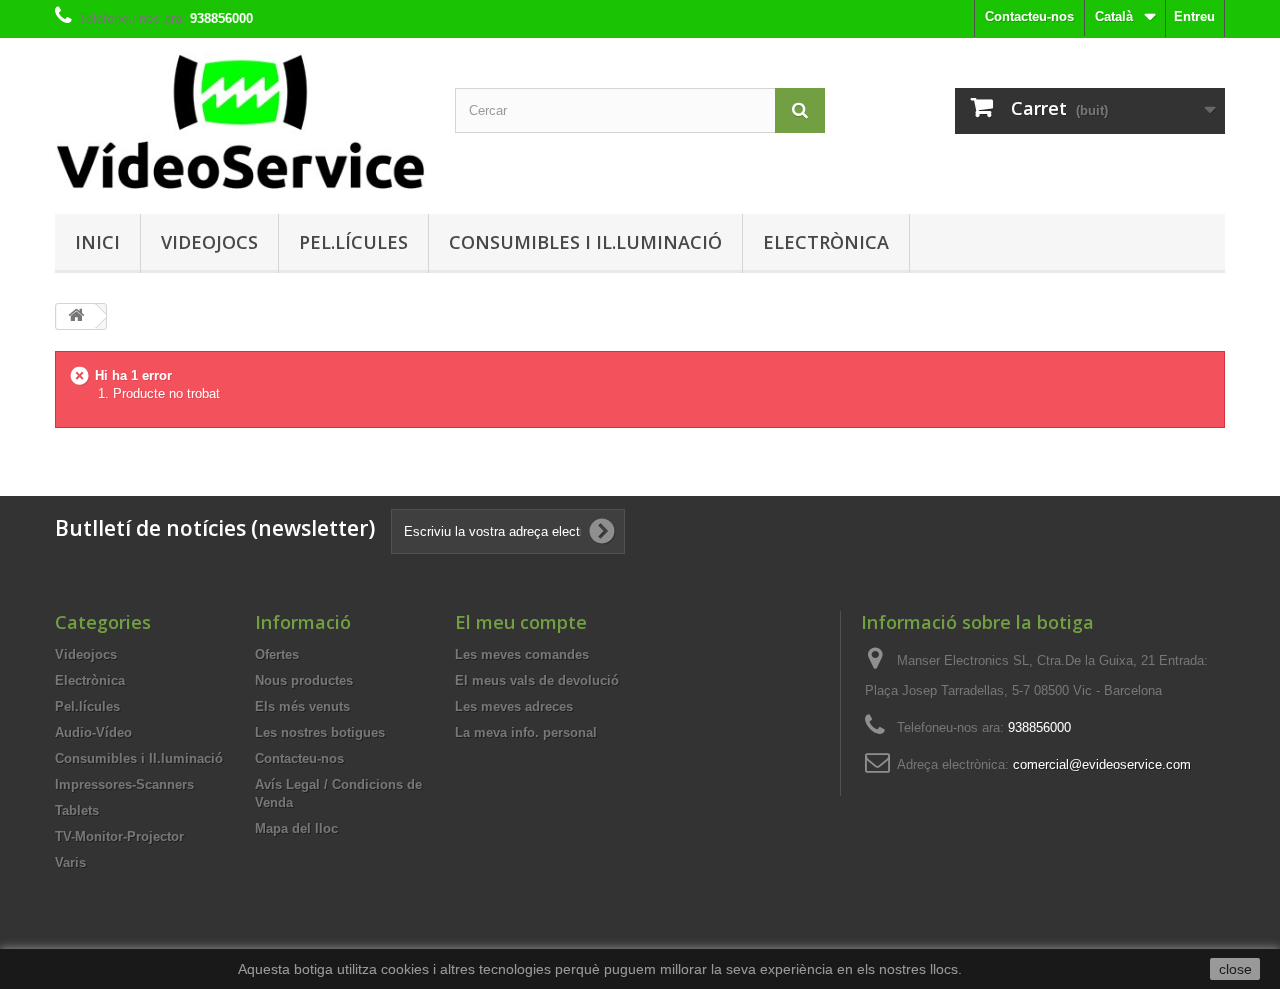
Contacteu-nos (1029, 16)
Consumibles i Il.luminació (585, 242)
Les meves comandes (522, 654)
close (1235, 969)
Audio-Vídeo (93, 732)
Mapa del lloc (296, 828)
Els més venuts (302, 706)
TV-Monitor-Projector (119, 836)
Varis (70, 862)
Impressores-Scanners (124, 784)
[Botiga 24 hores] (240, 121)
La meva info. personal (526, 732)
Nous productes (304, 680)
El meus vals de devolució (537, 680)
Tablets (77, 810)
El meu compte (521, 622)
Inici (97, 242)
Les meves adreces (514, 706)
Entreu (1194, 16)
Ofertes (277, 654)
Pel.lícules (353, 242)
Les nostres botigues (320, 732)
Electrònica (826, 242)
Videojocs (209, 242)
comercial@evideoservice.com (1102, 764)
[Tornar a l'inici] (76, 316)
